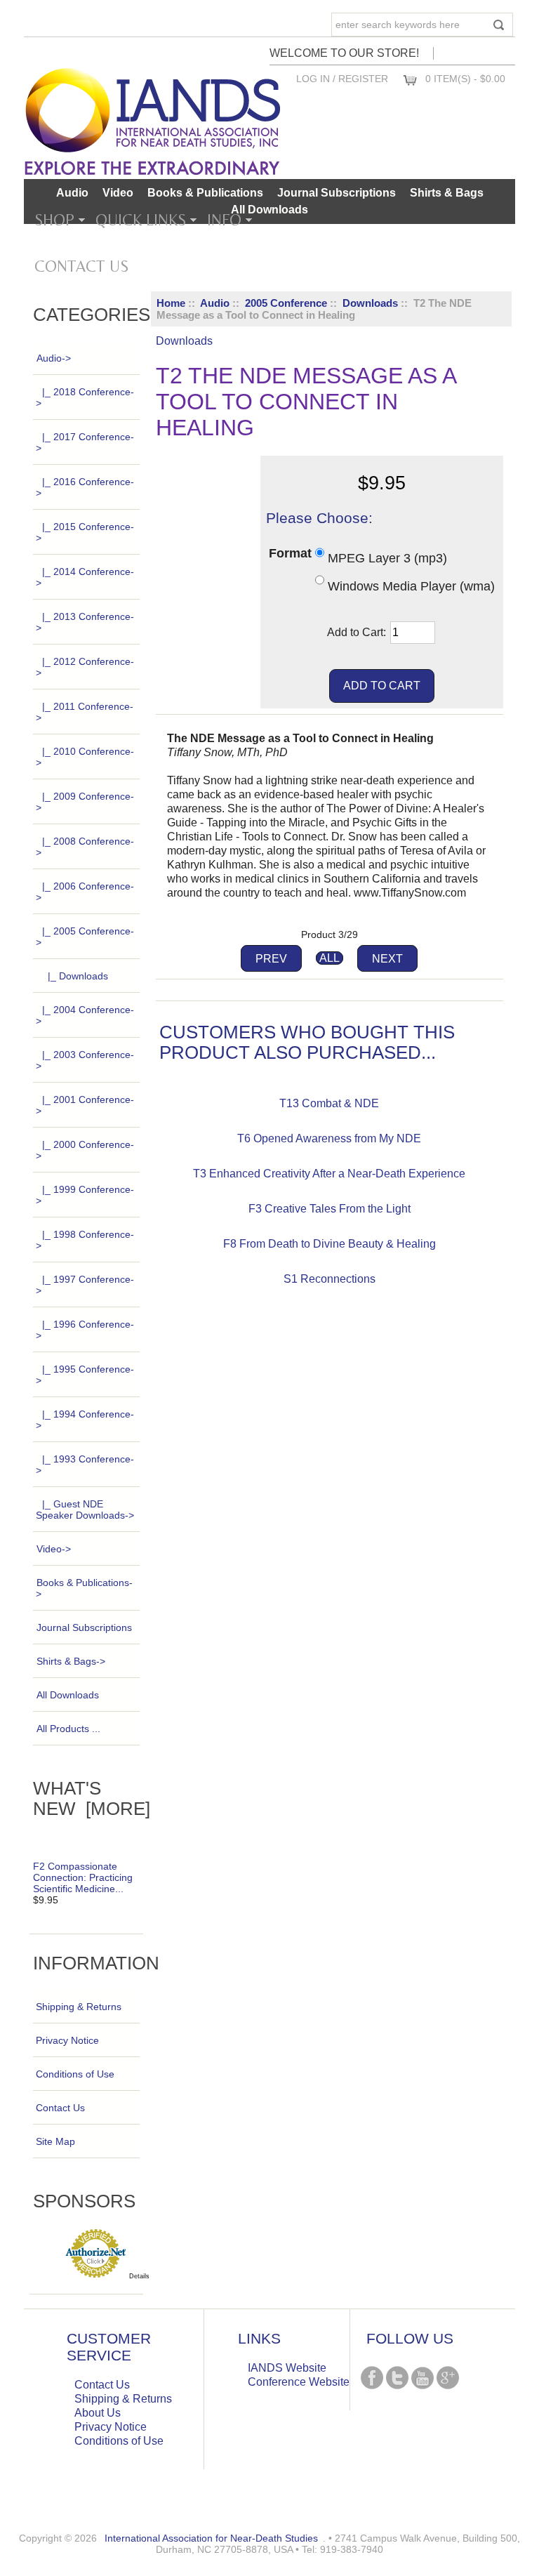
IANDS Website (287, 2368)
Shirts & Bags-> (71, 1661)
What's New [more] (92, 1798)
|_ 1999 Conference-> (85, 1195)
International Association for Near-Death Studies (211, 2538)
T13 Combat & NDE (329, 1103)
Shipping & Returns (79, 2007)
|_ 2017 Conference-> (85, 442)
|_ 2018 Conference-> (85, 397)
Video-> (54, 1549)
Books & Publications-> (84, 1588)
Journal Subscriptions (337, 193)
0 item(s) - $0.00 (465, 79)
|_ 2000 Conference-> (85, 1150)
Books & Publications (205, 193)
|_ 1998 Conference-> (85, 1240)
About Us (98, 2413)
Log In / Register (342, 79)
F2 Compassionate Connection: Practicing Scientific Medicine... (83, 1877)
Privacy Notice (67, 2040)
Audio (215, 303)
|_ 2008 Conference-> (85, 847)
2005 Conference (286, 303)
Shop (54, 220)
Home (171, 303)
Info (224, 220)
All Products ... (68, 1729)
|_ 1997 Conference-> (85, 1285)
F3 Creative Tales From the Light (330, 1209)
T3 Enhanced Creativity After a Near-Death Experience (329, 1174)
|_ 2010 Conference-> (85, 757)
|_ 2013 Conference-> (85, 622)
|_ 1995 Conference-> (85, 1375)
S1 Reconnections (330, 1279)
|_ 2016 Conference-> (85, 487)
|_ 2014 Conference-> (85, 577)
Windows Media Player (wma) (411, 586)
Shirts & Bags (447, 193)
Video (118, 193)
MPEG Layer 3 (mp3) (387, 558)
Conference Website (299, 2382)
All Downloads (269, 210)
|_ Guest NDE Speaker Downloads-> (85, 1510)
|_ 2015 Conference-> (85, 532)
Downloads (370, 303)
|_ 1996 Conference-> (85, 1330)
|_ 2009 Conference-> (85, 802)
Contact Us (81, 266)
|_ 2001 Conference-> (85, 1105)
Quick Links (141, 220)
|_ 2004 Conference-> (85, 1015)
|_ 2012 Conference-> (85, 667)
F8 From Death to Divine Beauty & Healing (330, 1244)
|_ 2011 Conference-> (85, 712)
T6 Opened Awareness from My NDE (329, 1138)
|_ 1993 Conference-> (85, 1465)
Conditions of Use (75, 2074)
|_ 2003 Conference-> (85, 1060)
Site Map (55, 2141)
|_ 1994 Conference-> (85, 1420)
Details (139, 2276)
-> (54, 358)
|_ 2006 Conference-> (85, 892)
